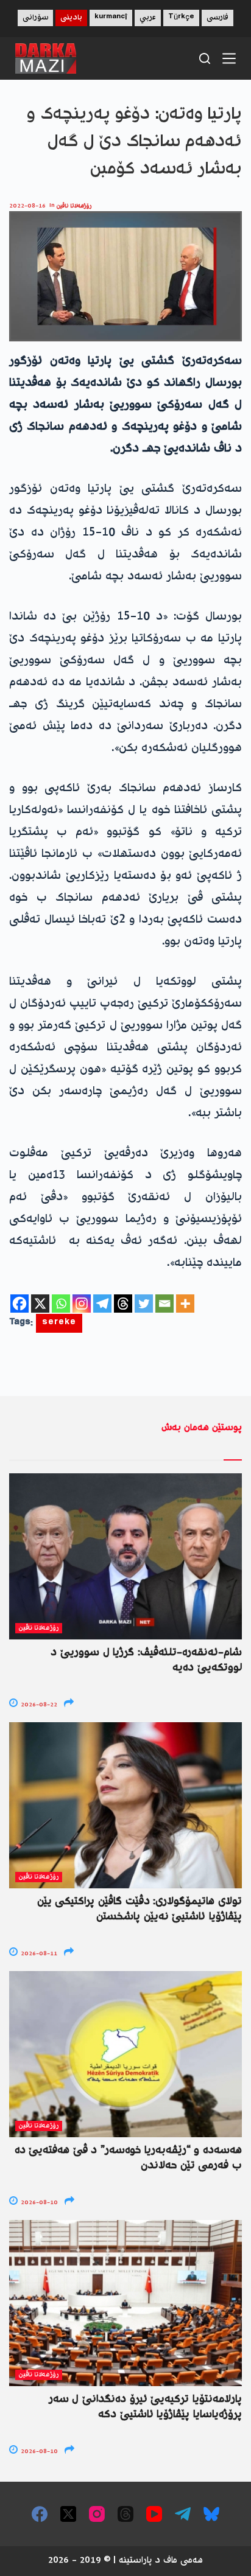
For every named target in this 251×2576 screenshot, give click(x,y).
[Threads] (123, 1304)
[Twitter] (144, 1304)
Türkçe (181, 18)
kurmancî (111, 18)
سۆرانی (35, 18)
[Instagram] (82, 1304)
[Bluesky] (211, 2514)
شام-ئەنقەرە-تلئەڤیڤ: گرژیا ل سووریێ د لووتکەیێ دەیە (146, 1660)
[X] (40, 1304)
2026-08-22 (38, 1705)
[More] (185, 1304)
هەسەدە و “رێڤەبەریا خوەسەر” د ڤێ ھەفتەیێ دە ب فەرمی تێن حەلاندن (128, 2158)
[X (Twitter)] (68, 2514)
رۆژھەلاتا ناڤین (74, 206)
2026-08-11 (38, 1954)
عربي (148, 18)
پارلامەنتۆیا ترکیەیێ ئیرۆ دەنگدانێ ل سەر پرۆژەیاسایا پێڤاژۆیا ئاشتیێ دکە (145, 2407)
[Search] (205, 58)
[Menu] (229, 58)
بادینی (71, 18)
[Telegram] (102, 1304)
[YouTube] (154, 2514)
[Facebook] (19, 1304)
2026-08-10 (38, 2203)
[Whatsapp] (61, 1304)
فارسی (217, 18)
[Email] (164, 1304)
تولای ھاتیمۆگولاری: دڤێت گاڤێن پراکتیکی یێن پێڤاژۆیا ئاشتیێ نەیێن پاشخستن (140, 1909)
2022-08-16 (27, 206)
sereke (59, 1323)
